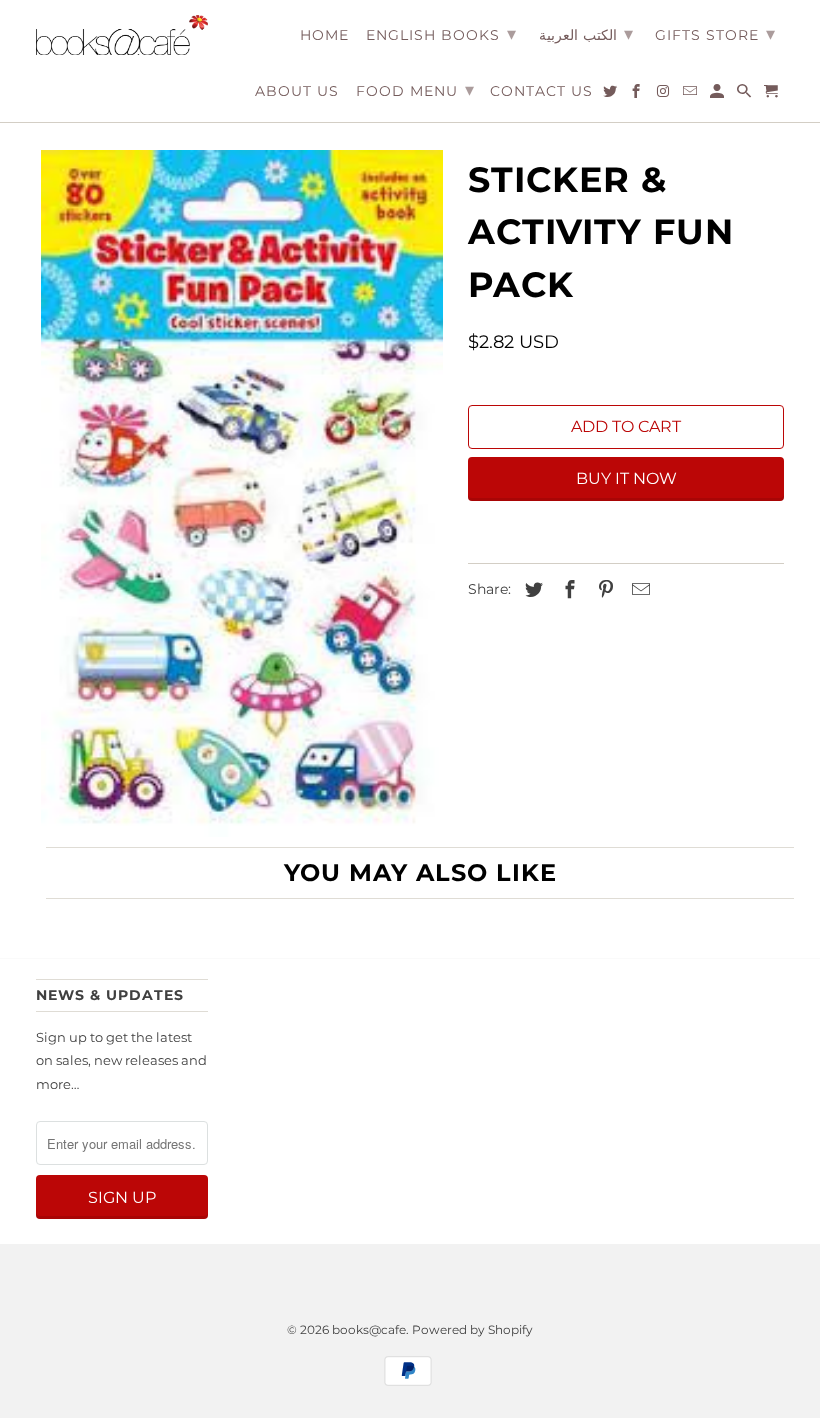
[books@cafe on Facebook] (637, 95)
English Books (441, 34)
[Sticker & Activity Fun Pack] (242, 493)
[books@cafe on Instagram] (664, 95)
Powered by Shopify (472, 1329)
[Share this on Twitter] (531, 590)
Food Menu (415, 90)
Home (324, 35)
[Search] (745, 95)
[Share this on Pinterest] (603, 590)
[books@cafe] (122, 35)
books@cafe (369, 1329)
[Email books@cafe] (691, 95)
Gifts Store (715, 34)
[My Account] (718, 95)
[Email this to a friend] (638, 590)
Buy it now (626, 478)
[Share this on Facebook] (567, 590)
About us (297, 91)
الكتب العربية (586, 34)
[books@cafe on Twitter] (611, 95)
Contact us (541, 91)
